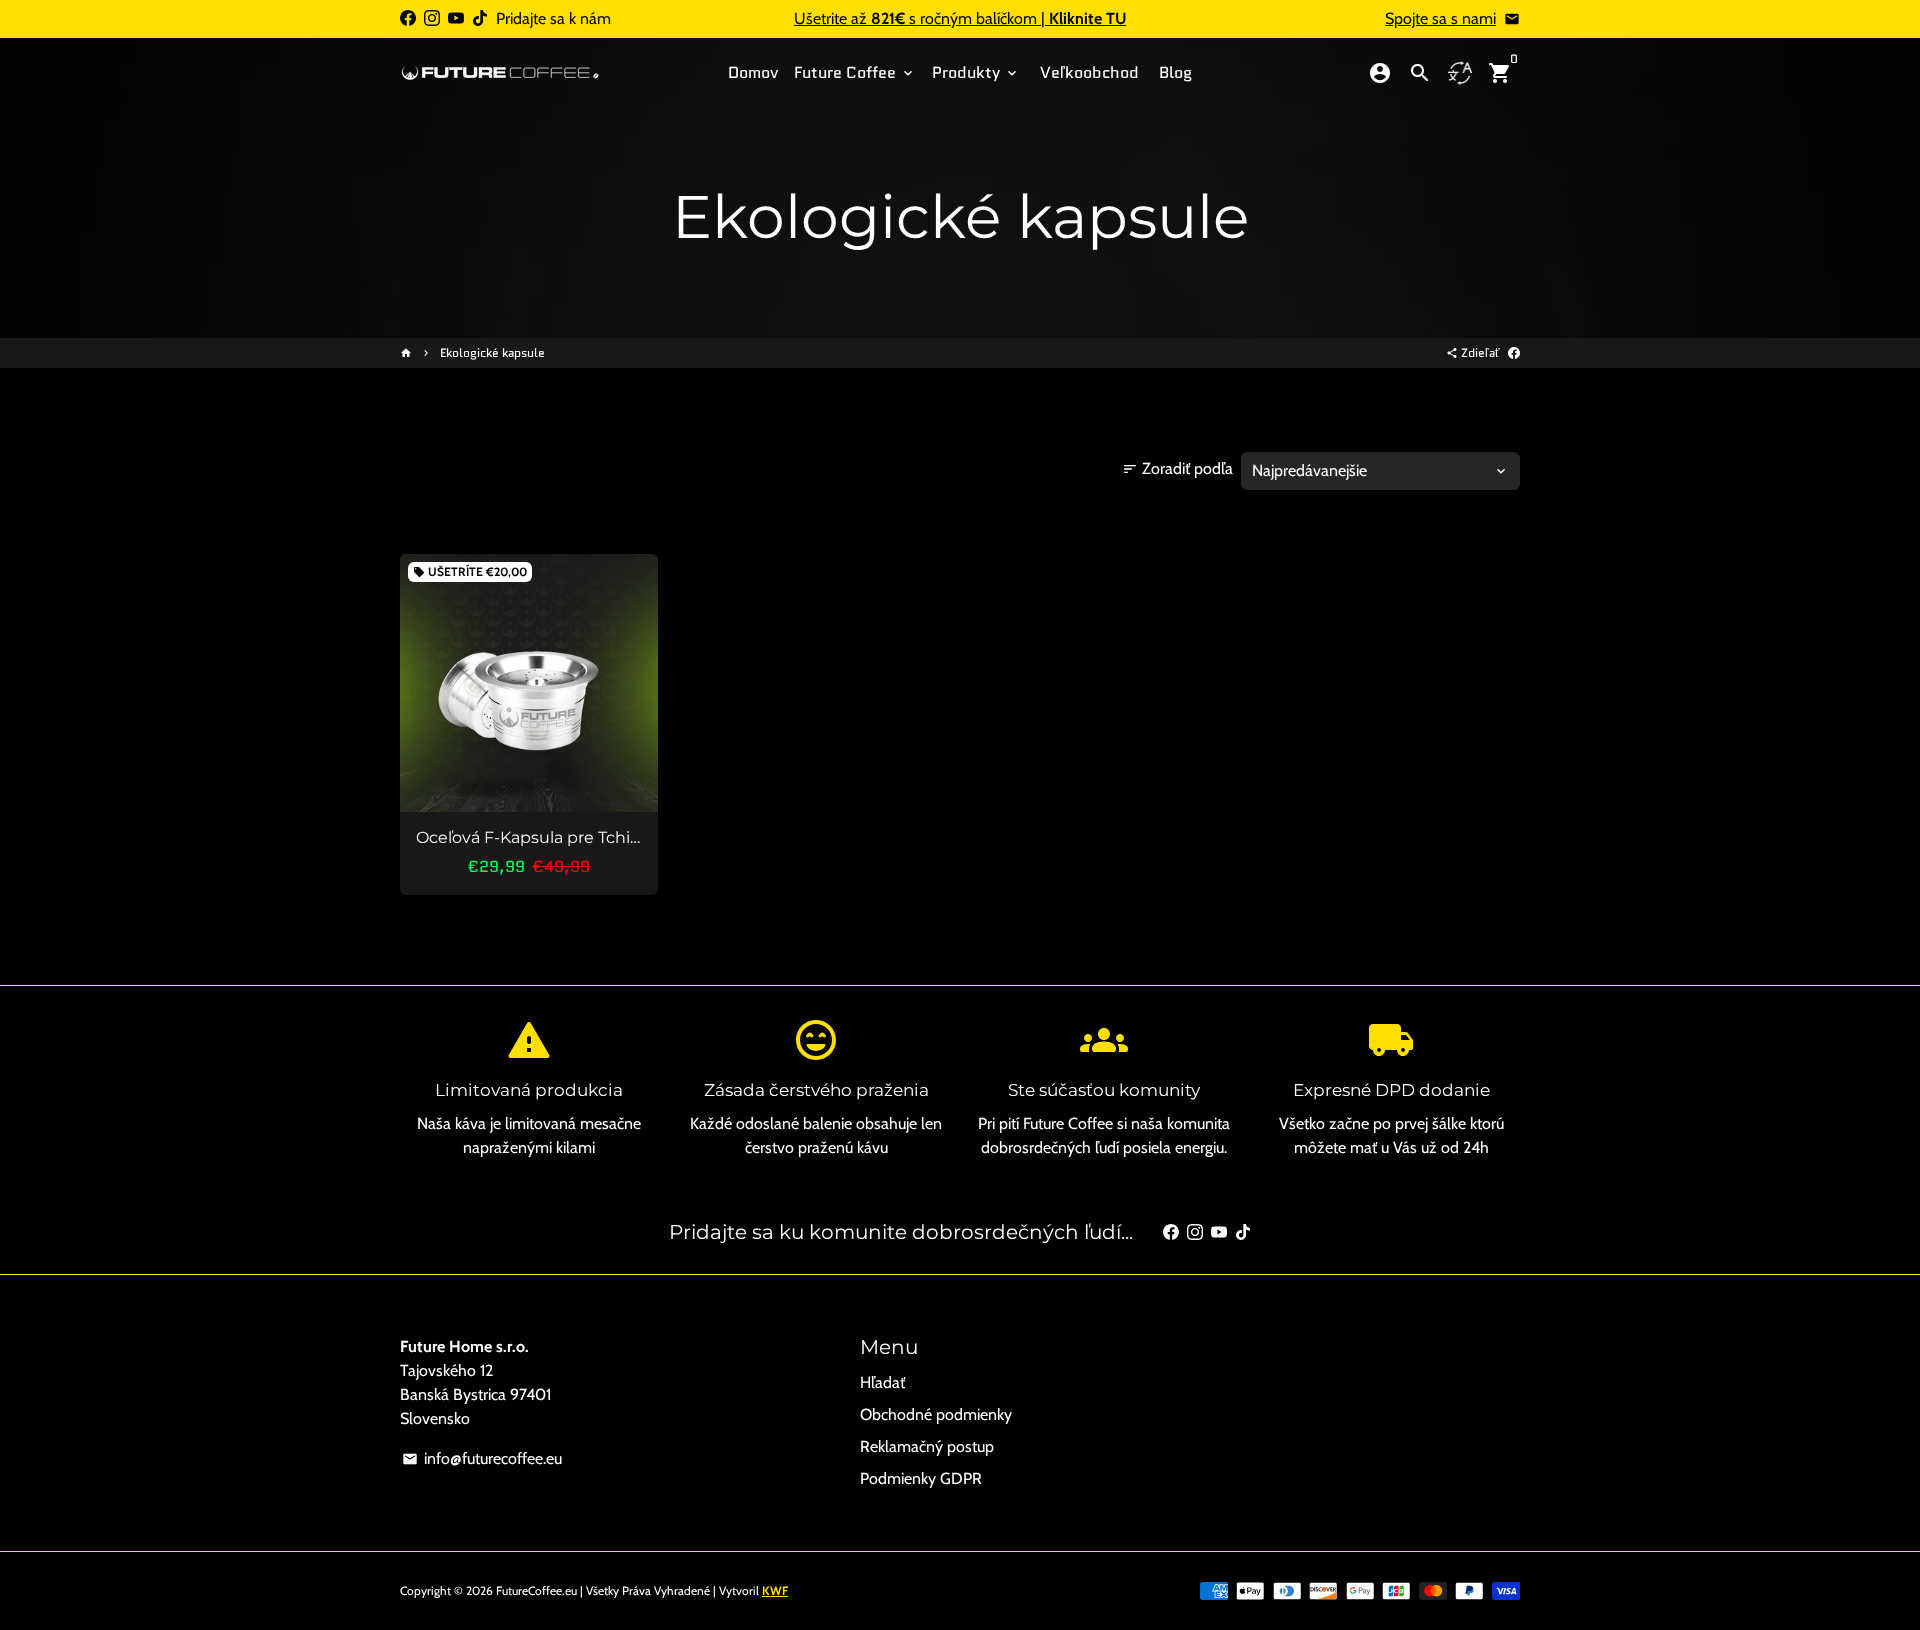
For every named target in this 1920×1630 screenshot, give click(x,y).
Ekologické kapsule (492, 352)
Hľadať (882, 1382)
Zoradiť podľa (1177, 468)
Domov (753, 72)
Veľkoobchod (1089, 72)
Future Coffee (855, 72)
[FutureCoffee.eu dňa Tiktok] (480, 18)
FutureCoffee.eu (536, 1590)
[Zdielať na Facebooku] (1514, 352)
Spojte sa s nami (1440, 18)
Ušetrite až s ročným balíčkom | (960, 18)
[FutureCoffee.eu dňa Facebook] (408, 18)
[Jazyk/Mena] (1460, 73)
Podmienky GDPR (921, 1478)
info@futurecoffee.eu (482, 1458)
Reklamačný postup (927, 1446)
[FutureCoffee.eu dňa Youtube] (456, 18)
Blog (1175, 72)
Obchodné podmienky (936, 1414)
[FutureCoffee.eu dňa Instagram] (432, 18)
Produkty (976, 72)
